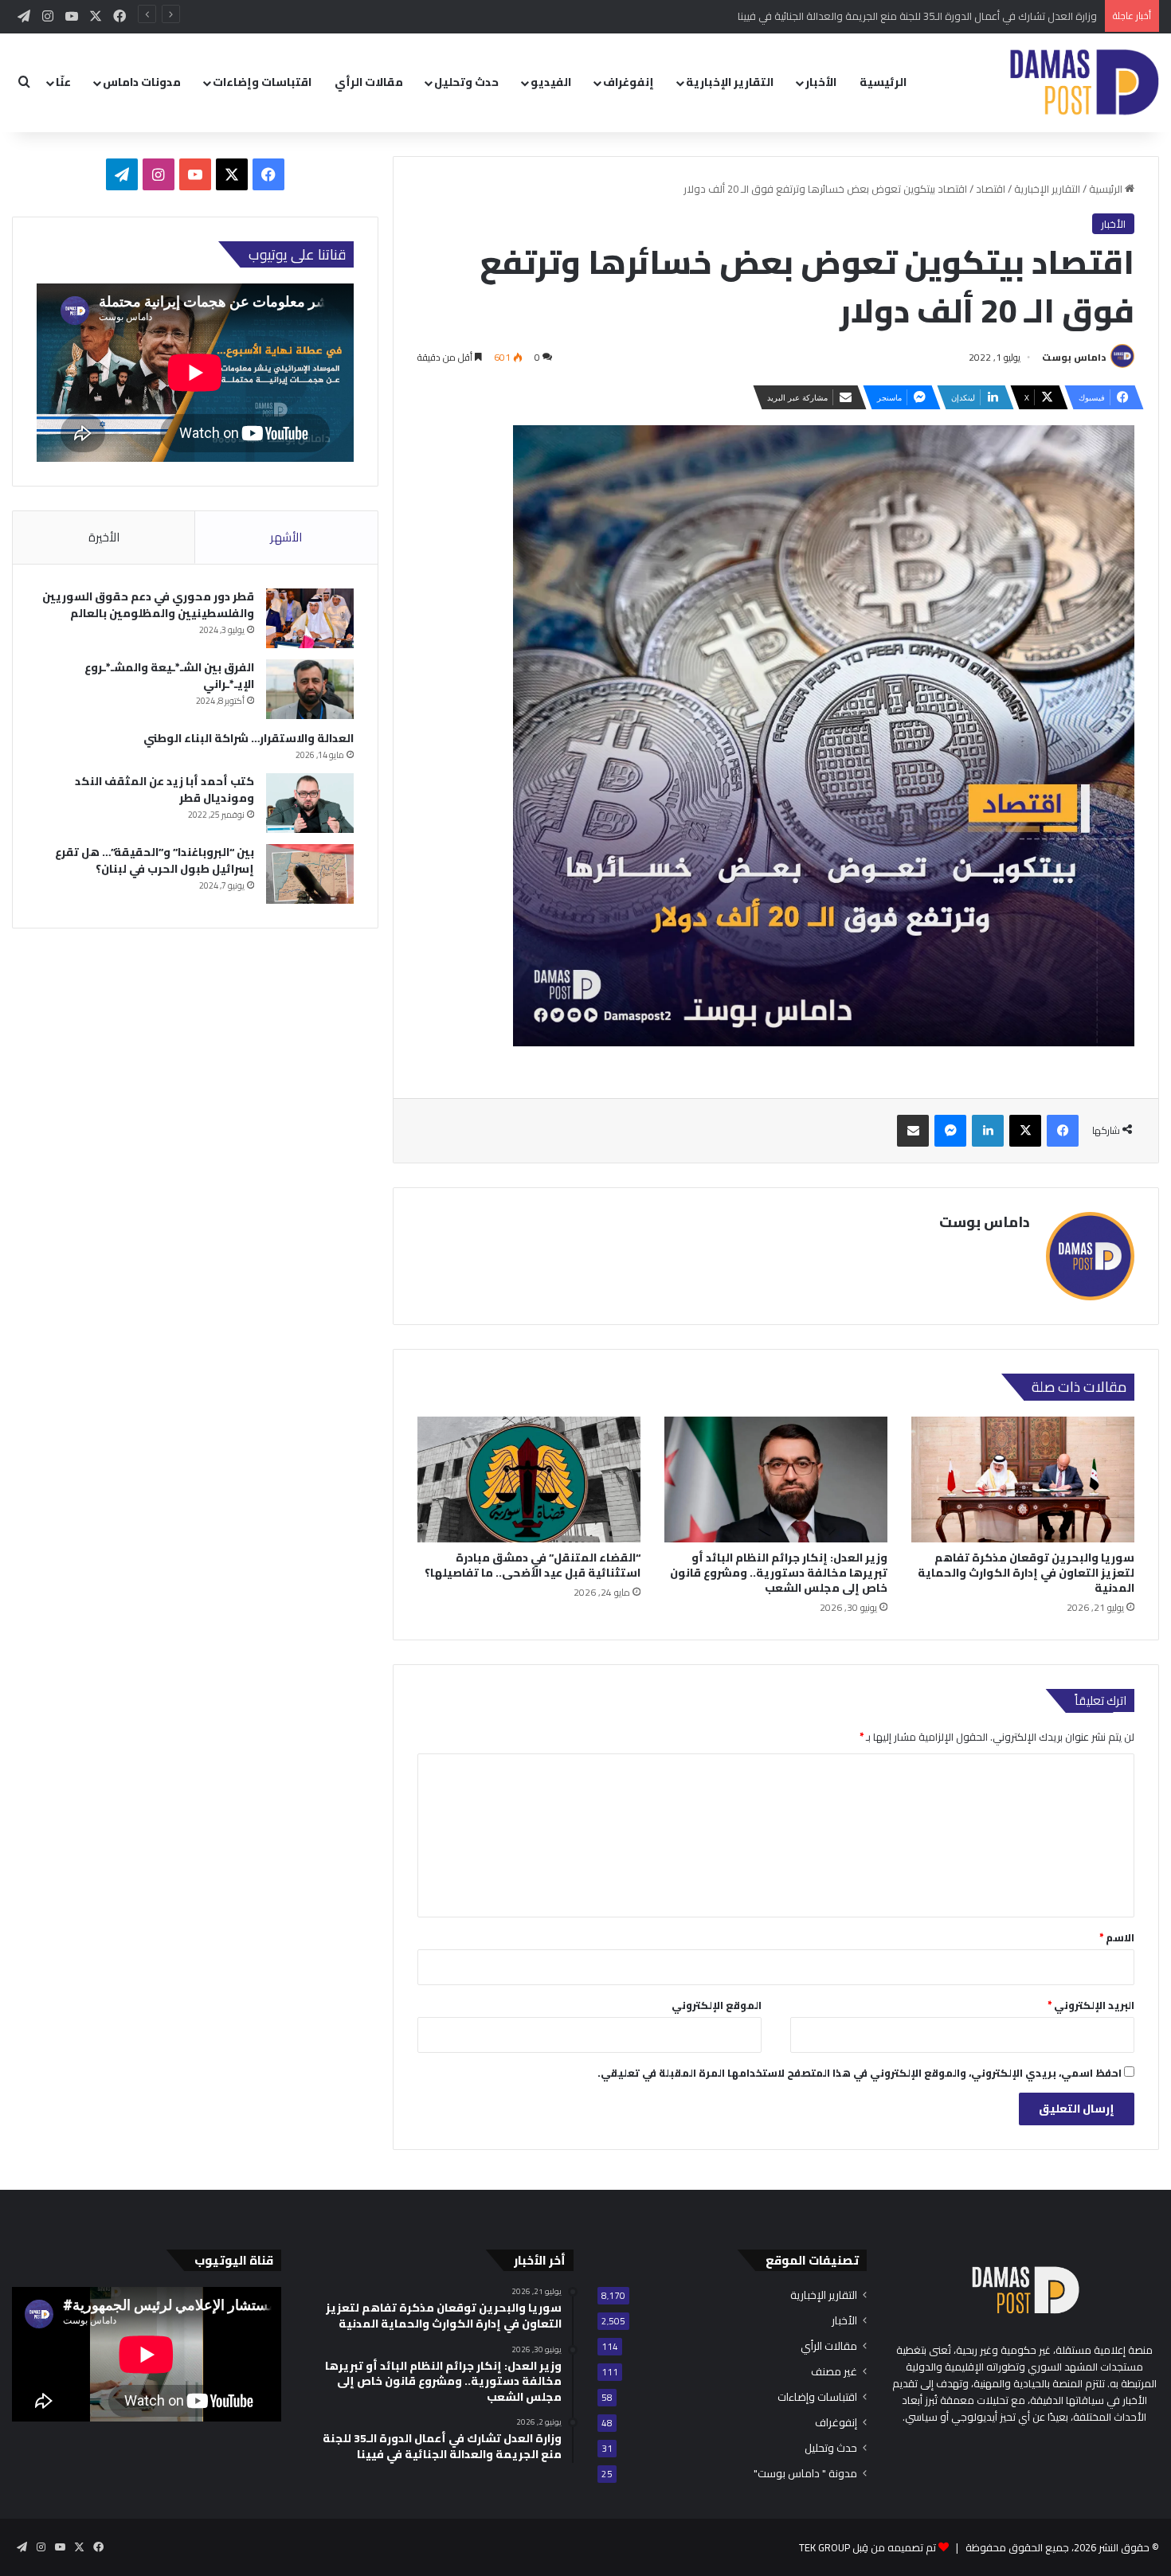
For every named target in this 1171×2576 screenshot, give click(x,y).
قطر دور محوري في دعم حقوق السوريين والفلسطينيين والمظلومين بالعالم (148, 605)
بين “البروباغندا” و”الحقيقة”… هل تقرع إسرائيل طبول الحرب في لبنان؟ (155, 860)
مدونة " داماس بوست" (805, 2474)
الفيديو (551, 82)
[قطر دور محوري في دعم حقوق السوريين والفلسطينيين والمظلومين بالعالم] (310, 618)
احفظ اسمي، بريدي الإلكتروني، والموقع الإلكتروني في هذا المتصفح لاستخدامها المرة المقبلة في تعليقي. (860, 2073)
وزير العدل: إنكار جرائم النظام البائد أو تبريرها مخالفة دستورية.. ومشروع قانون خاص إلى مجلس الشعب (779, 1573)
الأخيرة (104, 537)
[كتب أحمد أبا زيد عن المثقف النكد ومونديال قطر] (310, 803)
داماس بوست (1074, 357)
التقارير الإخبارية (730, 82)
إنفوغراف (629, 82)
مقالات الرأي (369, 82)
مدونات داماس (142, 82)
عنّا (63, 82)
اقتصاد (991, 189)
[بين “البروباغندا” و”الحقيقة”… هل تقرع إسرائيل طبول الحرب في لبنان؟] (310, 874)
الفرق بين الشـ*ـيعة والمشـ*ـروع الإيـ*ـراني (169, 676)
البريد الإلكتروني (1091, 2005)
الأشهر (286, 537)
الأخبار (821, 82)
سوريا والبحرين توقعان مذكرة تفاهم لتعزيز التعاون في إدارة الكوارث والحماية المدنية (1026, 1573)
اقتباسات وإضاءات (262, 82)
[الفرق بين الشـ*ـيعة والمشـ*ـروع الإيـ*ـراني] (310, 689)
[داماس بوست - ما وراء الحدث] (1084, 82)
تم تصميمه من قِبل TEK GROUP (867, 2547)
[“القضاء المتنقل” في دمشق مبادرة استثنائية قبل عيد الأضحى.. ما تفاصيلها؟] (529, 1480)
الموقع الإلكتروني (717, 2005)
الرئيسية (883, 82)
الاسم (1117, 1937)
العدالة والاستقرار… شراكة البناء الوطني (249, 738)
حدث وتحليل (466, 82)
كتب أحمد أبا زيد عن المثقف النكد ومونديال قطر (164, 790)
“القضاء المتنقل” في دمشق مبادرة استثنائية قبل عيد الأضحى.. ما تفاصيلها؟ (533, 1565)
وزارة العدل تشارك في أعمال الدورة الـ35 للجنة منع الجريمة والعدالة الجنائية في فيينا (917, 16)
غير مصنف (834, 2372)
